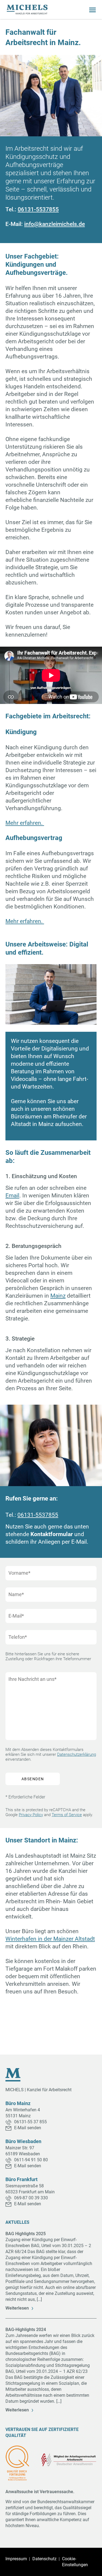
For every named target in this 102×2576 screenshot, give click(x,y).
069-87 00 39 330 (31, 2198)
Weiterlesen (17, 2308)
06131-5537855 (38, 209)
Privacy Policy (31, 1815)
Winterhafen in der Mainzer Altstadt (50, 1939)
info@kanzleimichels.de (55, 224)
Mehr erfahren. (25, 823)
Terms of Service (67, 1815)
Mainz (58, 1296)
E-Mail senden (28, 2128)
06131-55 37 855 (30, 2122)
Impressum (16, 2559)
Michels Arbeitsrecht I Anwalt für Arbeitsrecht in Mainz (27, 10)
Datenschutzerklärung (77, 1754)
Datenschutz (44, 2559)
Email (12, 1196)
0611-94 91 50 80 (31, 2160)
